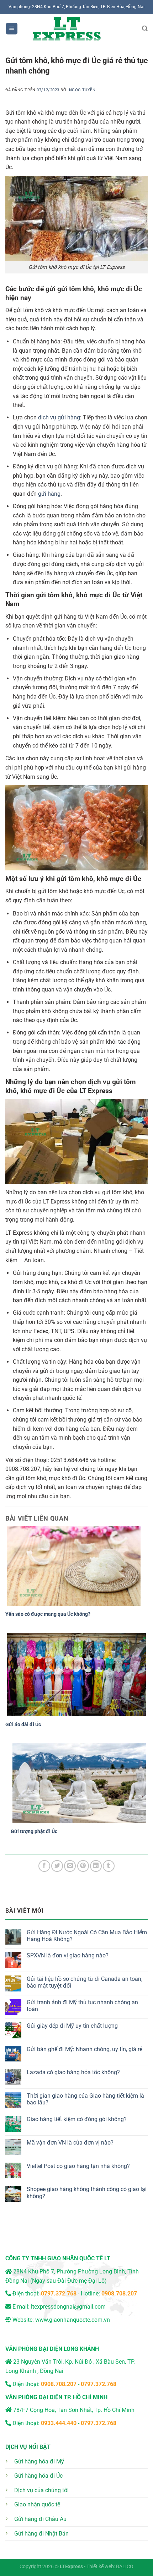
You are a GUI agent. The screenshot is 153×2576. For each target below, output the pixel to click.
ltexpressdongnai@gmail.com (68, 2307)
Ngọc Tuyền (82, 90)
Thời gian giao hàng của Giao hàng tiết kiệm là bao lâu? (85, 2099)
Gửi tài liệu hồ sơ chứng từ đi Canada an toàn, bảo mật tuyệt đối (85, 1982)
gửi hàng (49, 494)
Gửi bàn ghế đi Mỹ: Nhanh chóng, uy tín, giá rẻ (85, 2049)
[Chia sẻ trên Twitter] (57, 1866)
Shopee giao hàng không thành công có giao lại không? (87, 2192)
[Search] (145, 29)
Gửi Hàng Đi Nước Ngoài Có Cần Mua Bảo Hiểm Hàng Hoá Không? (87, 1936)
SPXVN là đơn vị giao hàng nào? (68, 1955)
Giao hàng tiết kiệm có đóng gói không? (77, 2119)
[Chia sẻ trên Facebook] (44, 1866)
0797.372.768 (99, 2384)
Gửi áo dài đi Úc (23, 1724)
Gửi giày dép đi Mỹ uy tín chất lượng (72, 2026)
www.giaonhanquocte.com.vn (73, 2320)
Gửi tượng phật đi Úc (34, 1831)
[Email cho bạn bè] (70, 1866)
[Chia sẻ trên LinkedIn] (96, 1866)
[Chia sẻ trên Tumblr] (109, 1866)
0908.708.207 (119, 2294)
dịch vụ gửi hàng (59, 417)
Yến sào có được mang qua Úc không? (48, 1614)
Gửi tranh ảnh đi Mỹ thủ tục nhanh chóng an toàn (82, 2006)
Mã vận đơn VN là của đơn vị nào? (70, 2143)
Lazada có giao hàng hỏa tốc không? (73, 2072)
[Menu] (12, 29)
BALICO (125, 2567)
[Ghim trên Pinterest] (83, 1866)
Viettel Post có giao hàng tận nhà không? (78, 2166)
